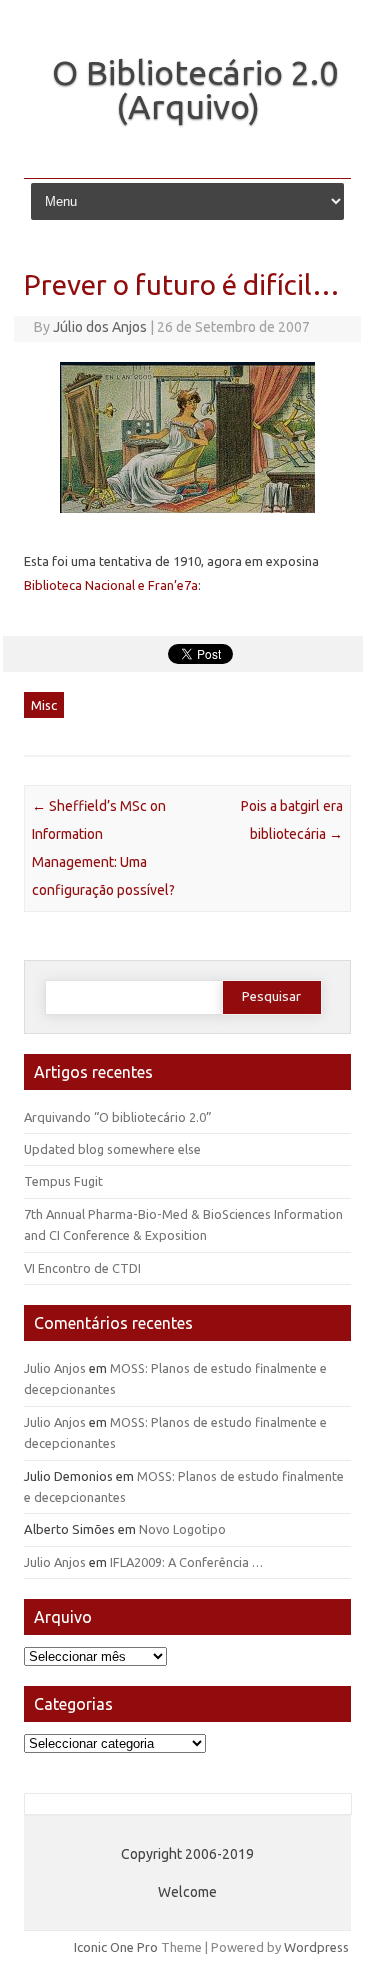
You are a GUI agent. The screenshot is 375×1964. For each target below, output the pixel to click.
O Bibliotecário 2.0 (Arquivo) (195, 89)
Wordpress (316, 1947)
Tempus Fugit (63, 1181)
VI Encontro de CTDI (82, 1268)
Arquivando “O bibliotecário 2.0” (118, 1117)
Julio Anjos (55, 1368)
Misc (44, 705)
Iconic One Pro (116, 1947)
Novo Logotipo (182, 1529)
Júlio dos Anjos (100, 327)
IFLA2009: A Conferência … (186, 1562)
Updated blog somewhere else (112, 1149)
